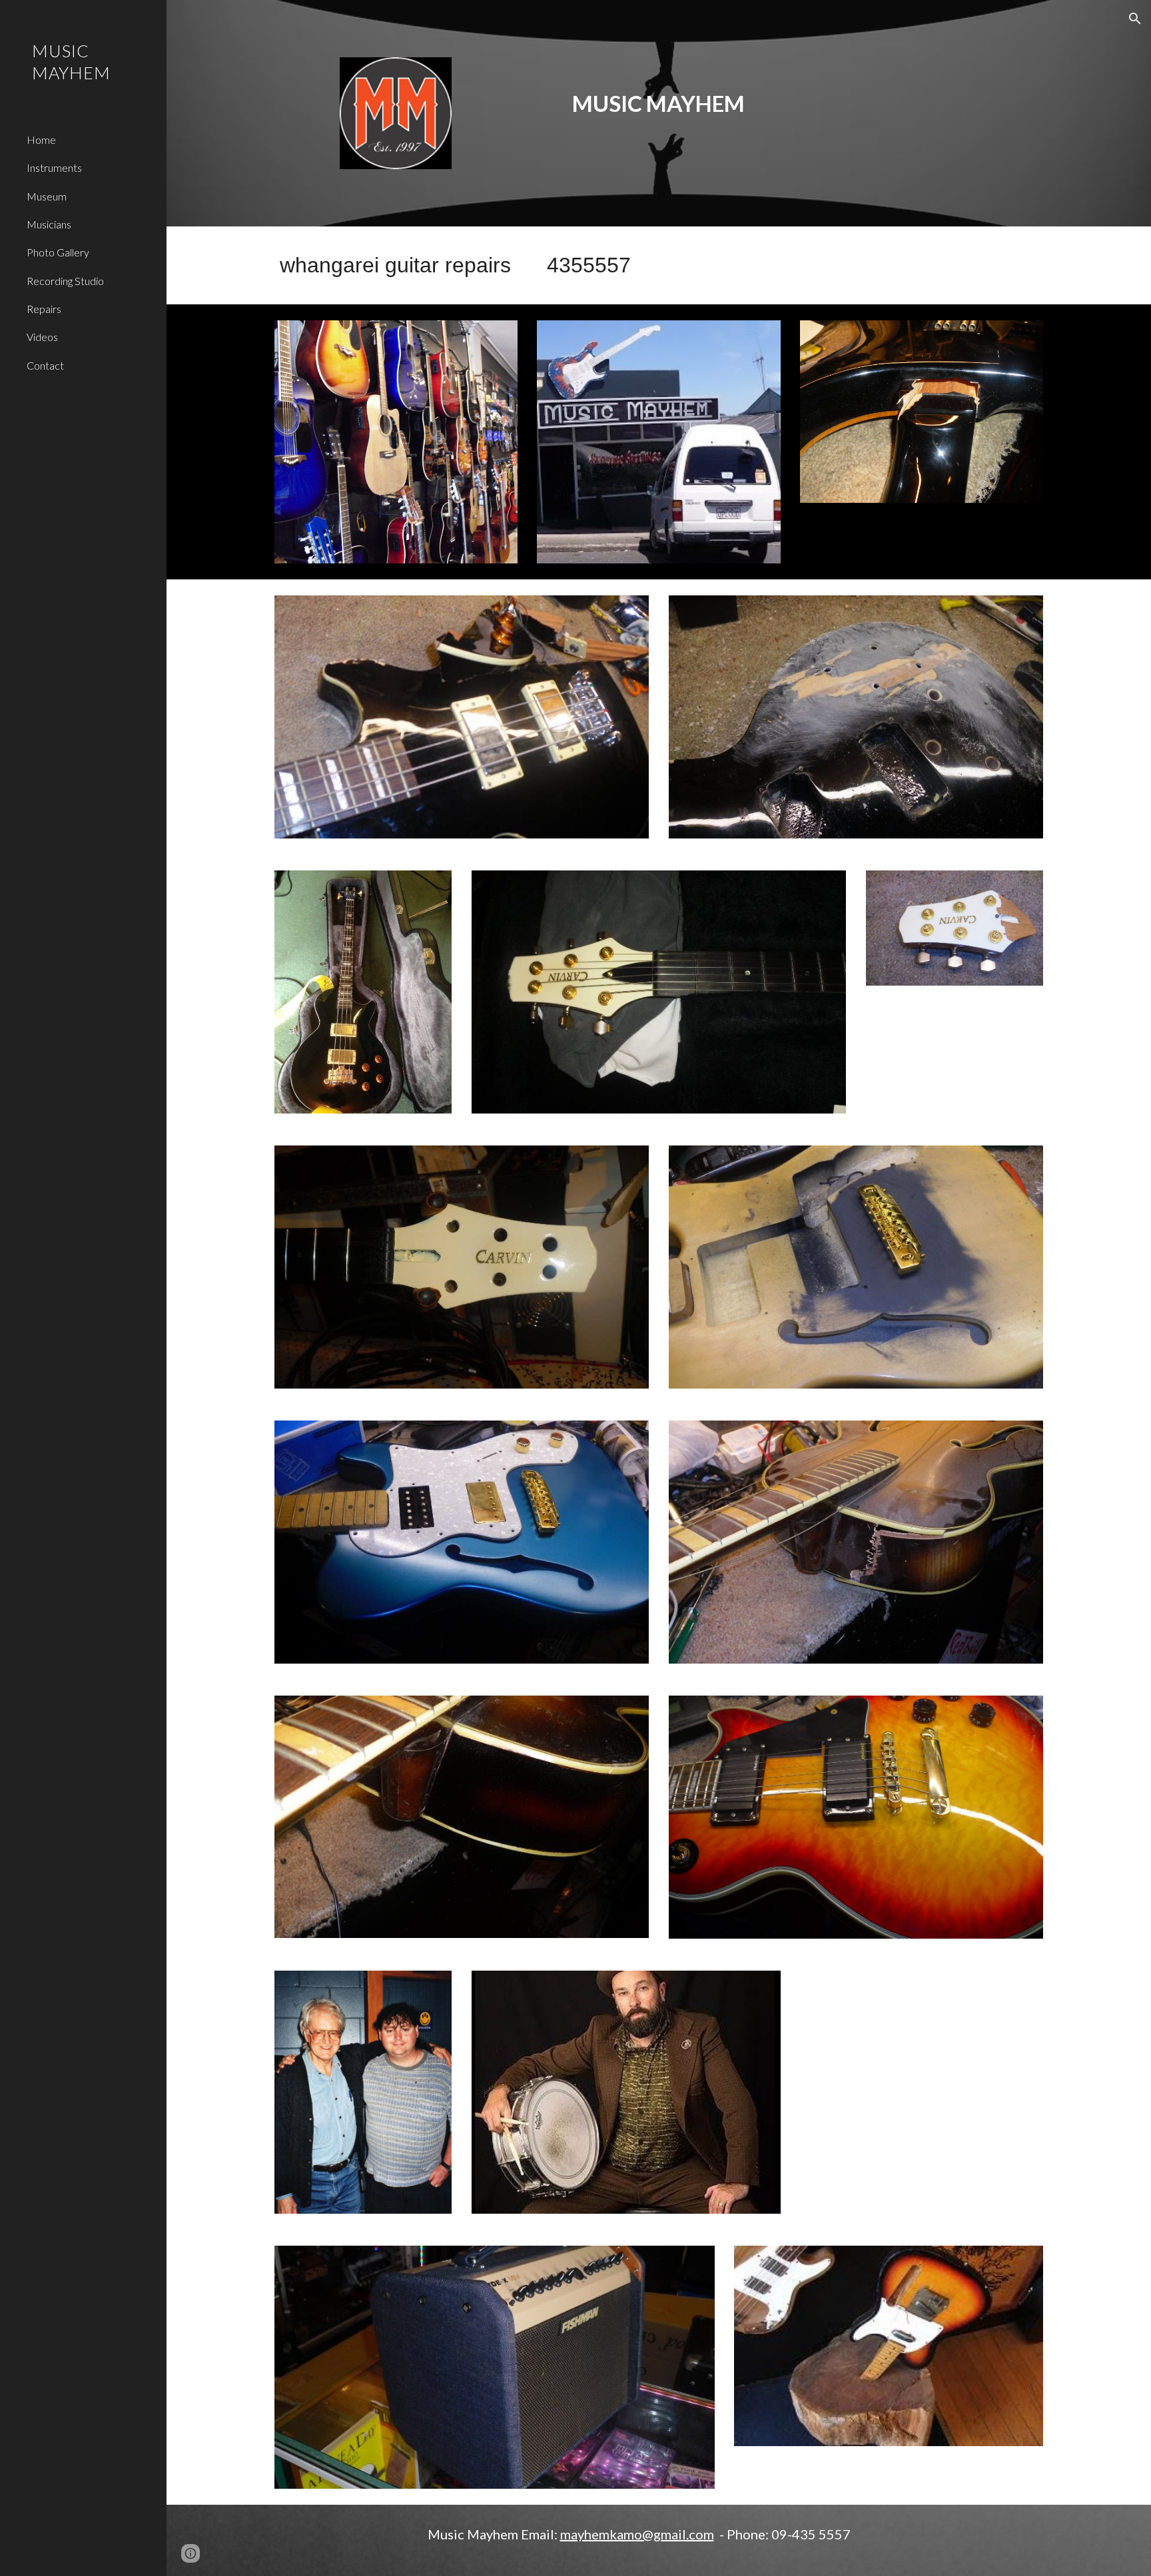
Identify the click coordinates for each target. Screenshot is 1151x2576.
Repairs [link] (44, 309)
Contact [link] (45, 365)
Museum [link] (47, 196)
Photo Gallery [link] (58, 252)
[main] (658, 89)
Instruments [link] (54, 167)
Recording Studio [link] (65, 281)
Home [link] (41, 140)
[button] (1135, 19)
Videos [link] (42, 337)
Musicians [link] (49, 224)
